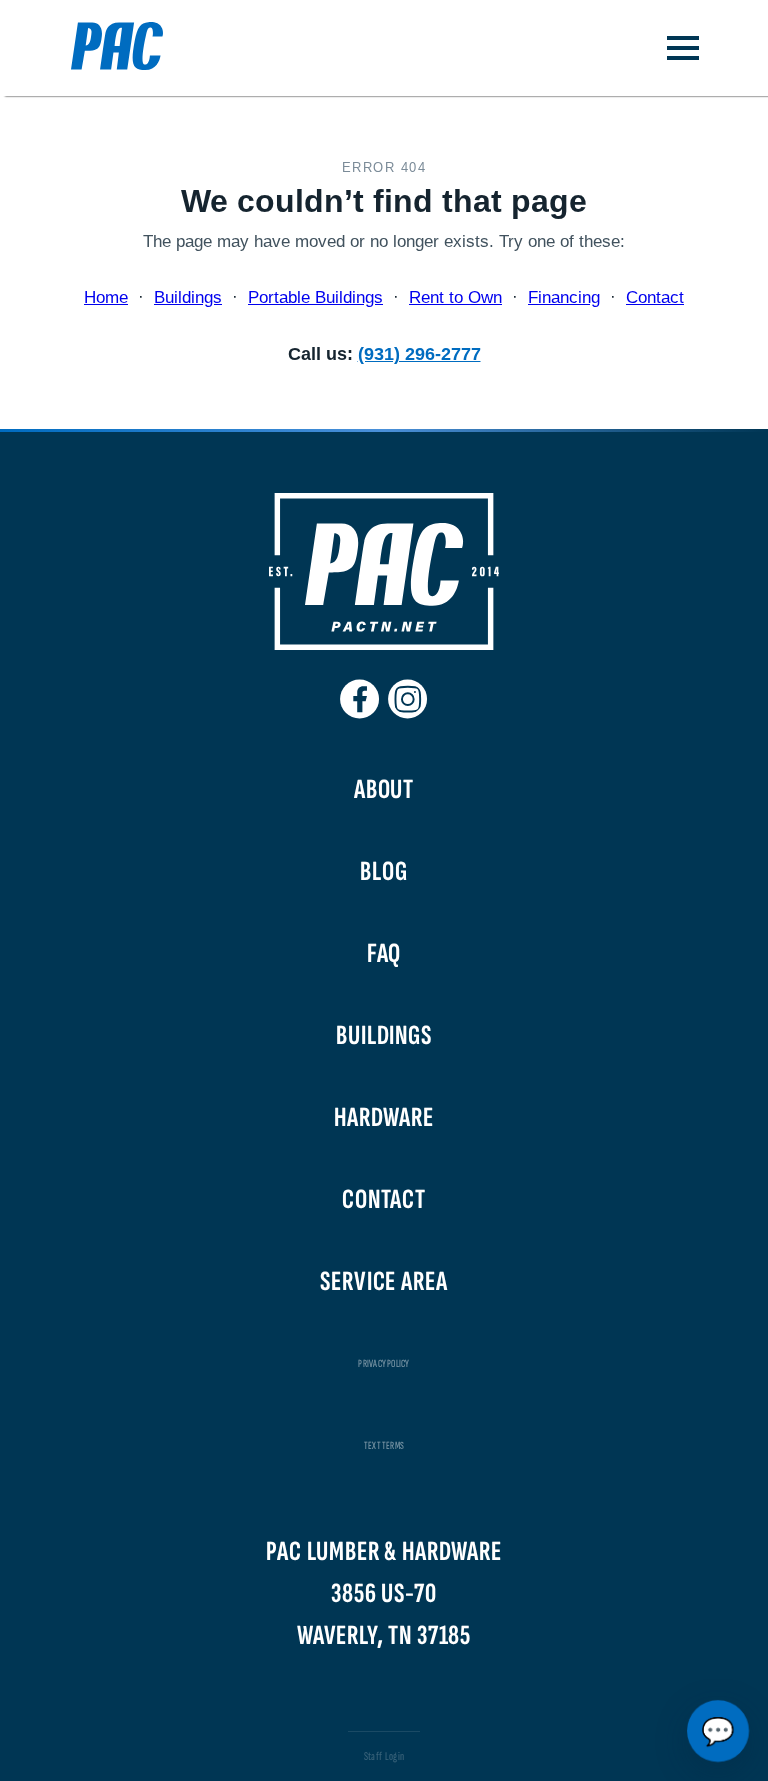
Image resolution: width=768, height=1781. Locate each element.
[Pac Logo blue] (101, 48)
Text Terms (384, 1445)
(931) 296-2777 (419, 353)
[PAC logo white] (384, 645)
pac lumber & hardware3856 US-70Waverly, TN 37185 (384, 1593)
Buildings (188, 297)
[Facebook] (360, 691)
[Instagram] (408, 691)
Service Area (383, 1281)
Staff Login (384, 1756)
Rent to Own (455, 297)
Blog (383, 871)
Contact (655, 297)
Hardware (384, 1117)
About (384, 789)
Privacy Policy (383, 1363)
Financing (564, 297)
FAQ (384, 953)
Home (106, 297)
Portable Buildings (315, 297)
